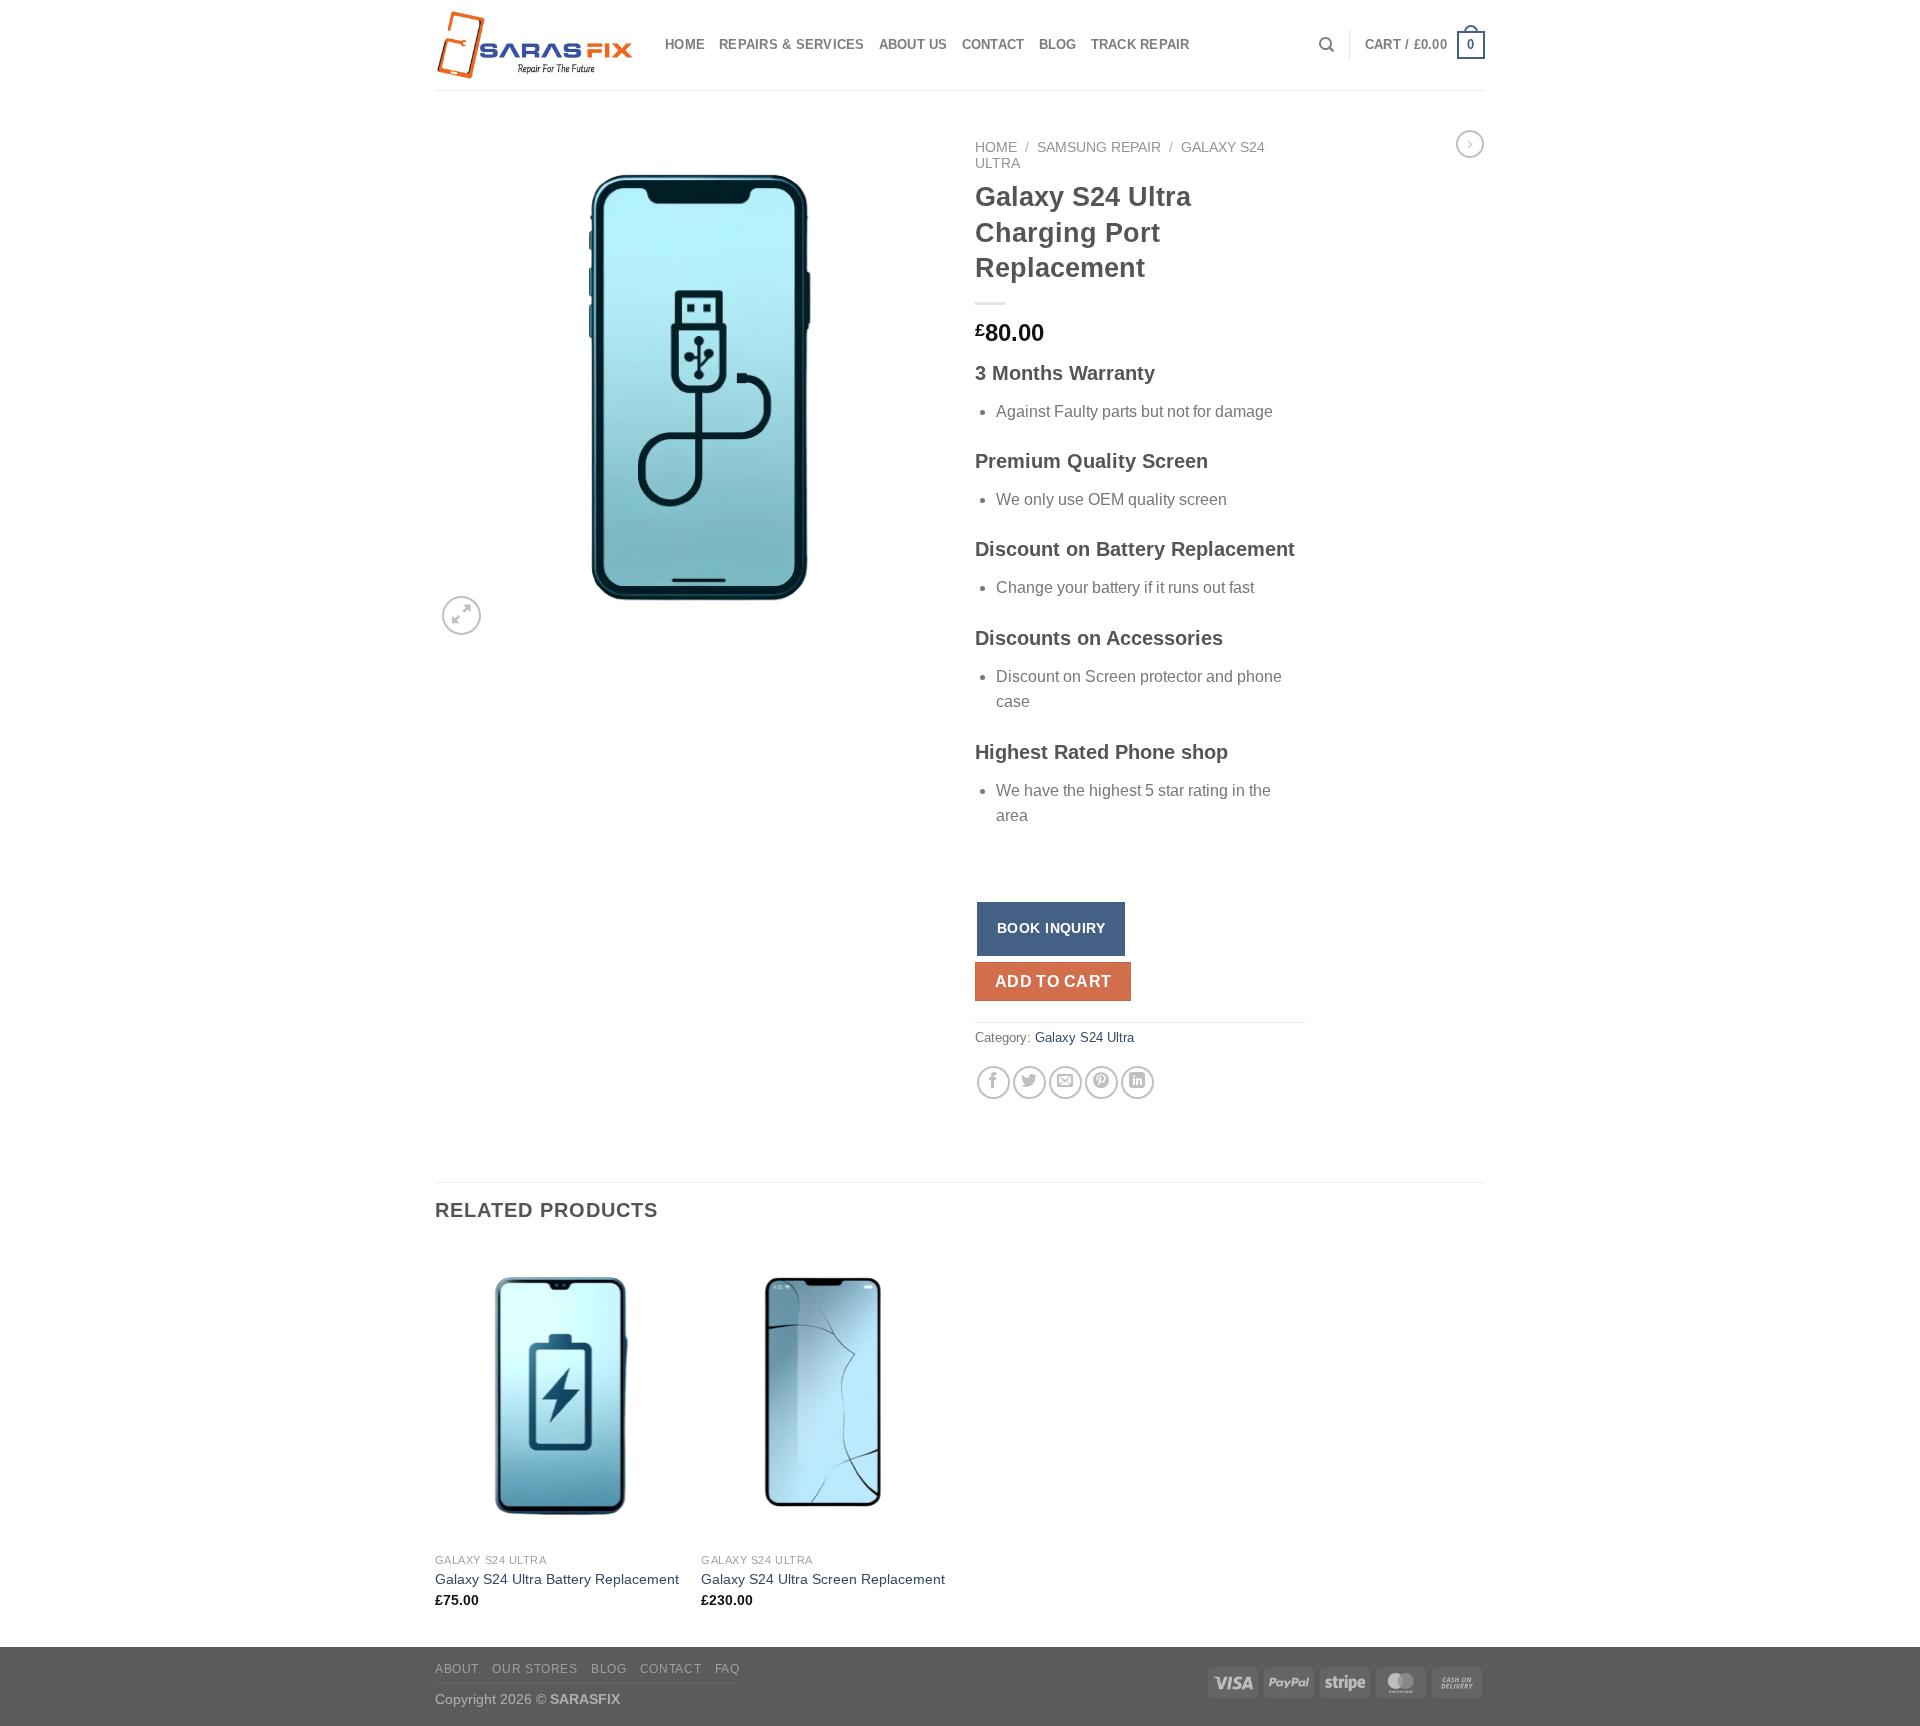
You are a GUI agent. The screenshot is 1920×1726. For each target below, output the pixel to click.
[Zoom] (461, 615)
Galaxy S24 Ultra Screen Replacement (823, 1579)
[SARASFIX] (535, 45)
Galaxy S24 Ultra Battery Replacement (557, 1579)
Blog (1058, 44)
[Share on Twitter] (1029, 1082)
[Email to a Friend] (1065, 1082)
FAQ (727, 1669)
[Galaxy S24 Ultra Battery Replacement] (558, 1395)
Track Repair (1140, 44)
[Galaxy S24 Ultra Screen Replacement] (824, 1395)
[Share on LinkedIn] (1137, 1082)
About (457, 1669)
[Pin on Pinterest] (1101, 1082)
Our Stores (534, 1669)
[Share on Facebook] (993, 1082)
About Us (913, 44)
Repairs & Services (792, 44)
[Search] (1326, 45)
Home (685, 44)
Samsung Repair (1099, 147)
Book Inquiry (1051, 928)
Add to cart (1053, 981)
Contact (993, 44)
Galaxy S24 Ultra (1084, 1037)
